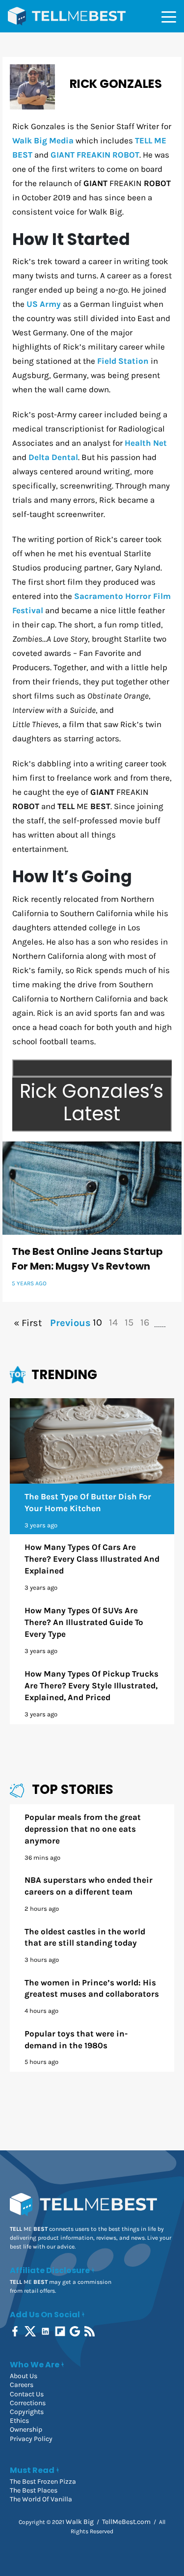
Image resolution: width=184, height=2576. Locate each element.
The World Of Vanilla (41, 2499)
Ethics (19, 2421)
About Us (24, 2376)
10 (97, 1322)
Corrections (28, 2403)
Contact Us (27, 2394)
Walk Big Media (43, 140)
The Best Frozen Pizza (43, 2481)
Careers (22, 2385)
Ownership (26, 2429)
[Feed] (91, 2331)
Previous (69, 1323)
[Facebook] (16, 2331)
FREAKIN (95, 155)
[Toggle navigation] (169, 16)
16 (145, 1322)
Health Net (146, 443)
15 (129, 1322)
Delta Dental (53, 457)
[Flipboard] (61, 2331)
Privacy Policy (31, 2439)
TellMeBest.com (126, 2522)
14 (113, 1322)
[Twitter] (31, 2331)
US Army (44, 304)
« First (28, 1323)
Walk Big (80, 2522)
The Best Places (34, 2490)
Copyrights (27, 2412)
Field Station (123, 361)
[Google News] (76, 2331)
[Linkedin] (46, 2331)
